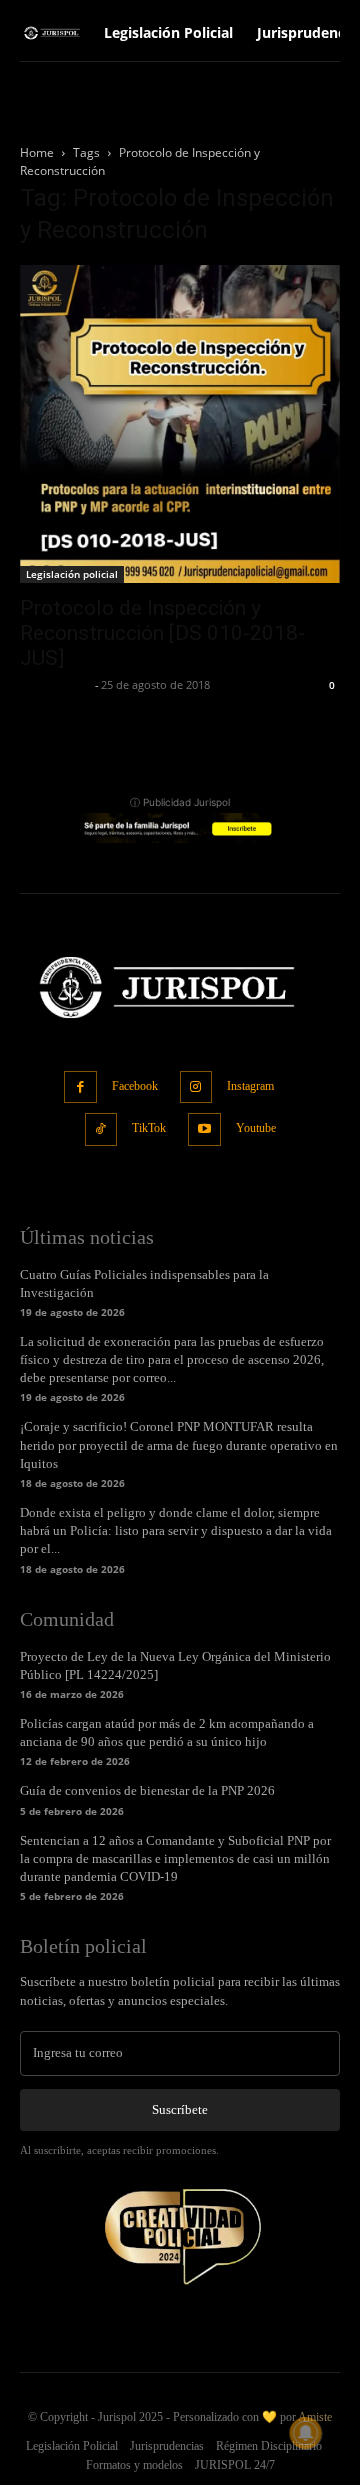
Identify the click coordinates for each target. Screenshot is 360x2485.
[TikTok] (101, 1129)
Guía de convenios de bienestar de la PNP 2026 (147, 1790)
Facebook (135, 1086)
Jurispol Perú (55, 684)
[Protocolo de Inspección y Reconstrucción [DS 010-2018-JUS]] (180, 424)
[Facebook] (80, 1087)
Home (37, 152)
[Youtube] (204, 1129)
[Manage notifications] (306, 2433)
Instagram (250, 1086)
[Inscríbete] (180, 828)
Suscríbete (180, 2109)
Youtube (256, 1128)
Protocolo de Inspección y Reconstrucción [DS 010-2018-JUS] (162, 633)
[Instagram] (196, 1087)
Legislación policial (72, 574)
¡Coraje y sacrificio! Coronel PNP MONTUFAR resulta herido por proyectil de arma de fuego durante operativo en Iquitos (179, 1444)
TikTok (149, 1128)
